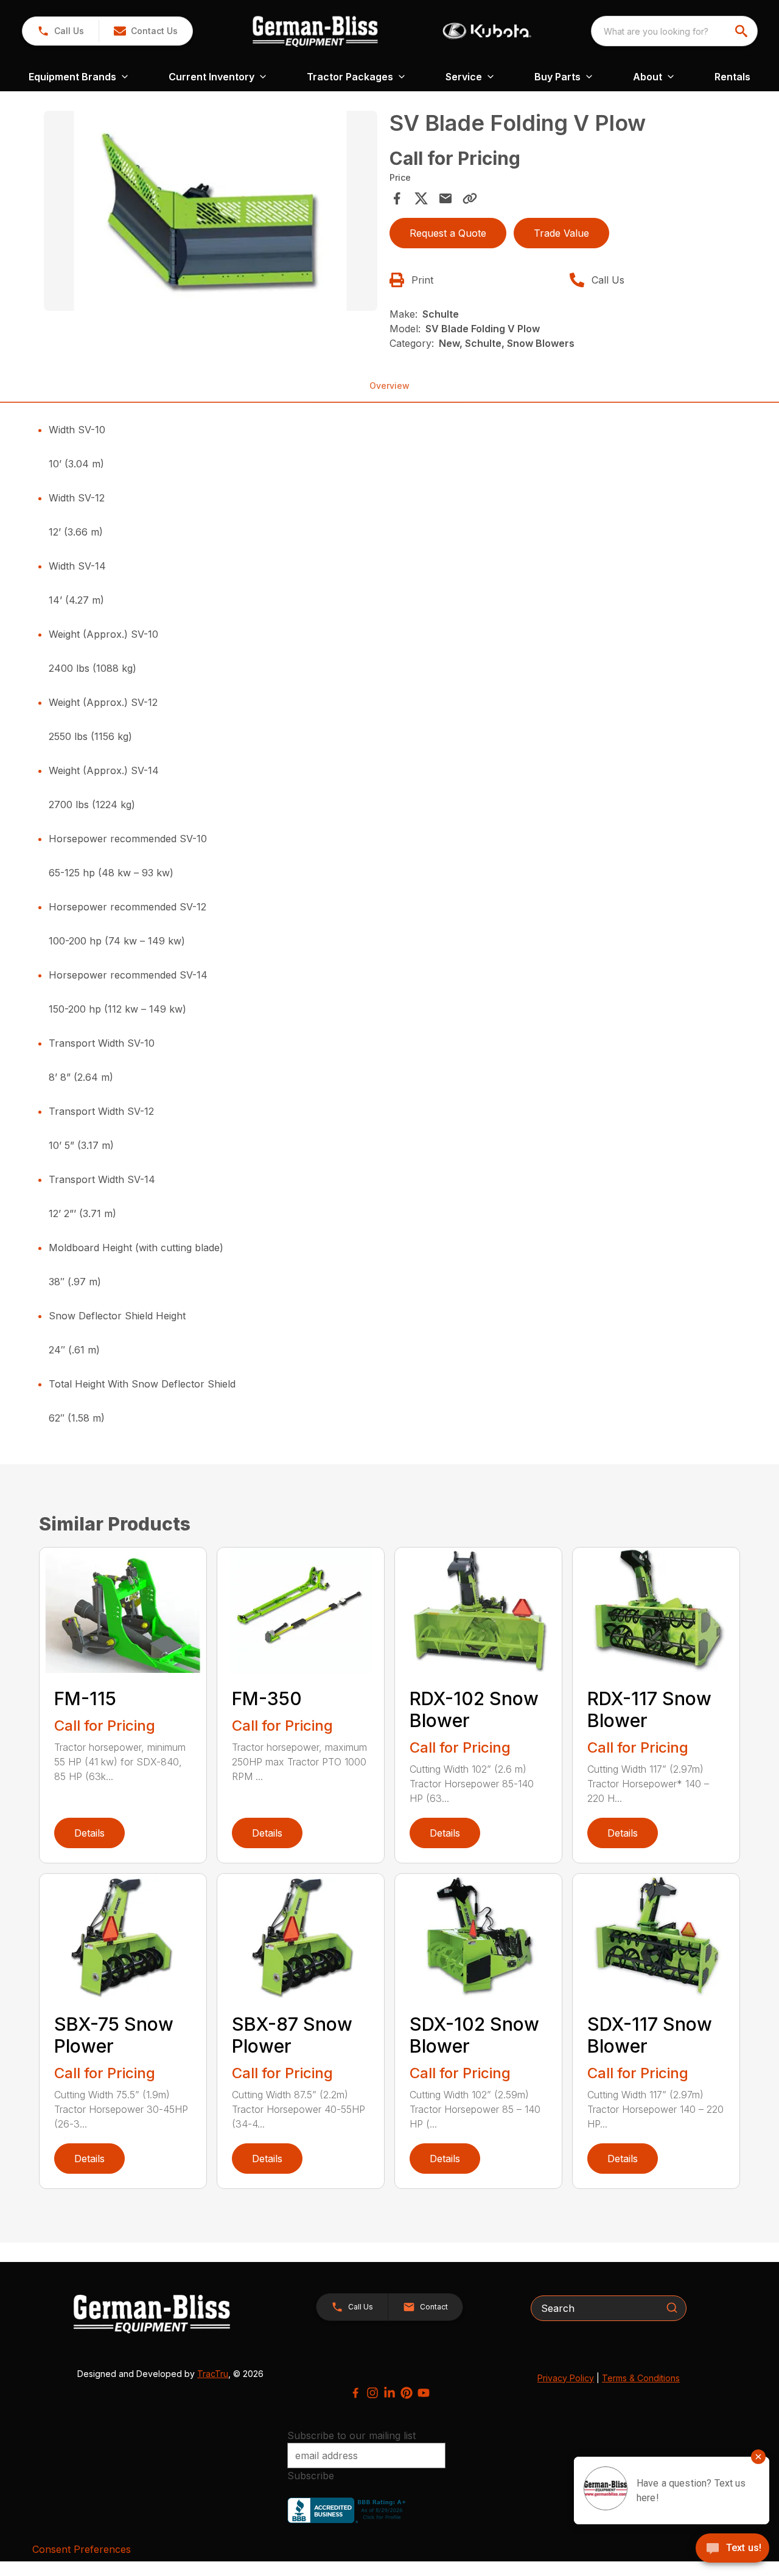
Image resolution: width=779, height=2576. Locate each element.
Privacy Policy (566, 2378)
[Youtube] (424, 2393)
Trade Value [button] (561, 233)
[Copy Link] (470, 198)
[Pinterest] (407, 2393)
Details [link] (89, 1833)
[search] (742, 31)
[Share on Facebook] (397, 198)
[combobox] (674, 31)
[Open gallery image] (211, 211)
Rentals (732, 77)
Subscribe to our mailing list (351, 2435)
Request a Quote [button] (448, 233)
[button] (61, 31)
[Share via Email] (445, 198)
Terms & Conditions (641, 2378)
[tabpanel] (211, 213)
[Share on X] (421, 198)
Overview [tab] (389, 386)
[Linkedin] (389, 2393)
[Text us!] (732, 2549)
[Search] (672, 2308)
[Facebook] (355, 2393)
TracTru (213, 2374)
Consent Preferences (82, 2549)
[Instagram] (372, 2393)
